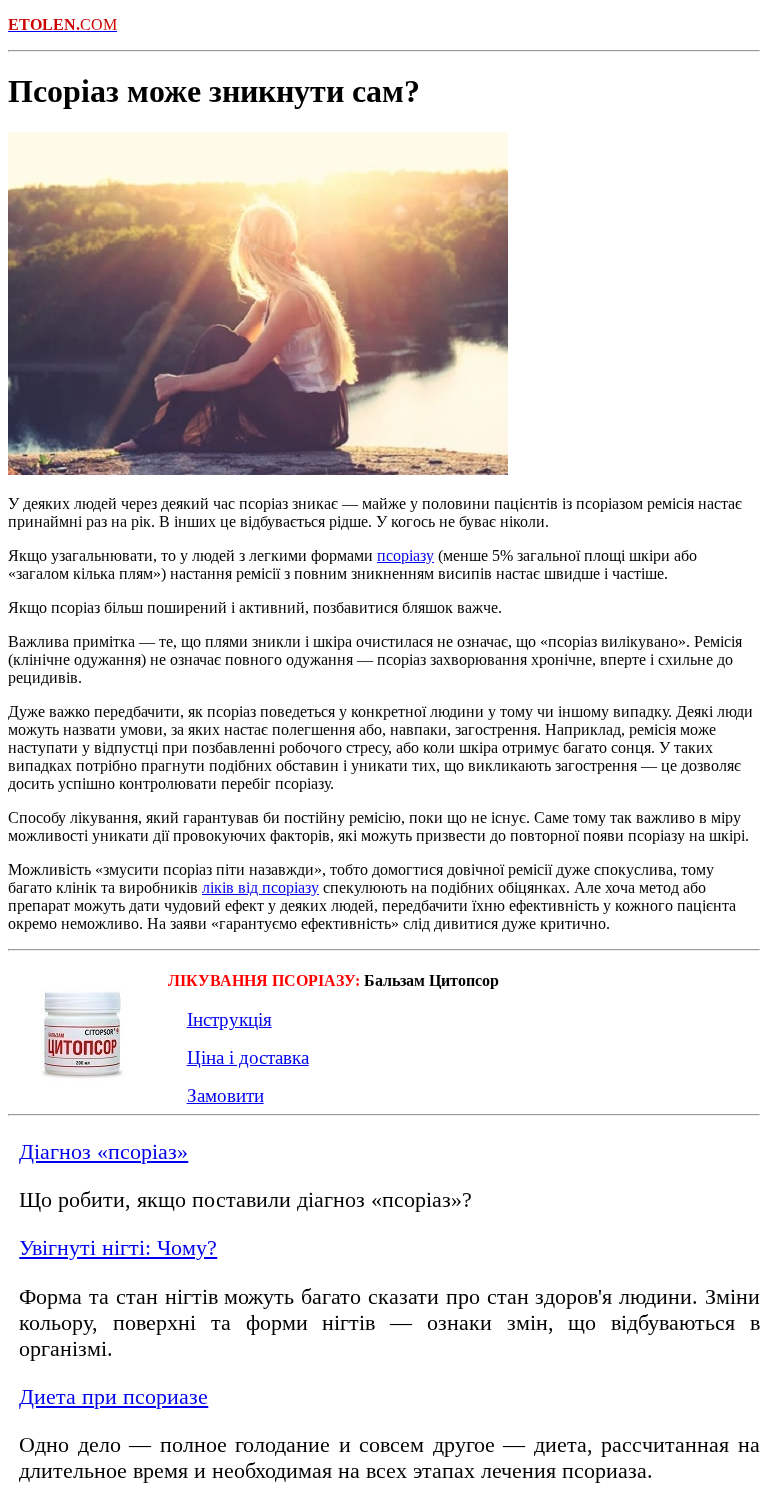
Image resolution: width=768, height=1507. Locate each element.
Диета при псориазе (113, 1396)
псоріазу (405, 555)
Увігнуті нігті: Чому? (118, 1247)
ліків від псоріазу (260, 887)
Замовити (225, 1095)
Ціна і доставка (248, 1057)
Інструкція (229, 1019)
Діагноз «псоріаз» (103, 1151)
